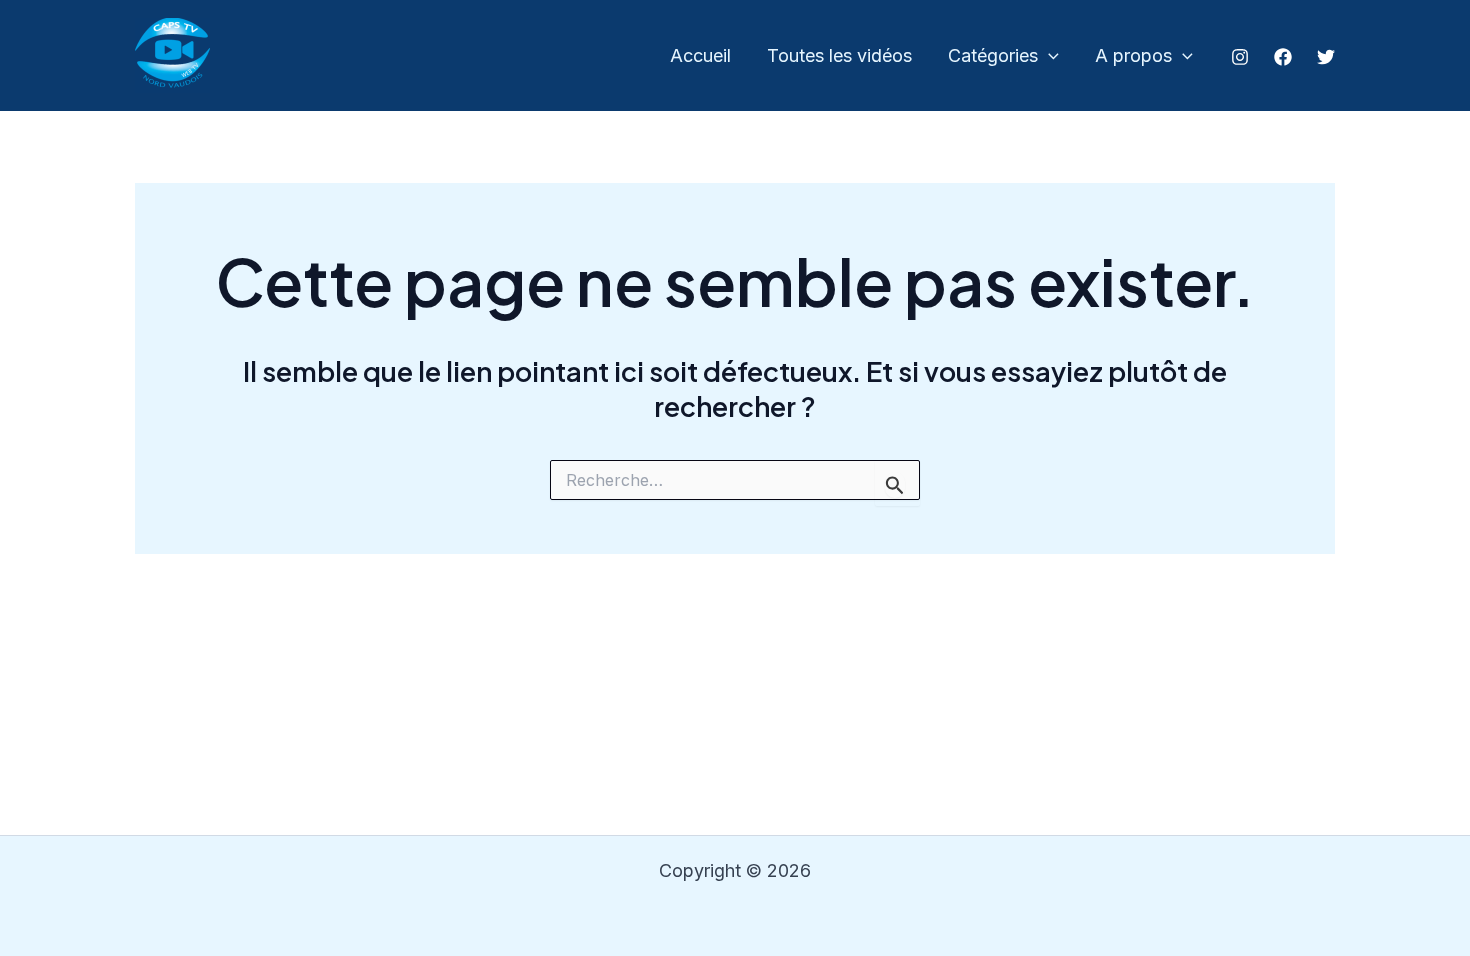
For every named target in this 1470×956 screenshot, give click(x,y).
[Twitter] (1326, 57)
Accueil (700, 55)
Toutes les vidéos (839, 55)
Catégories (993, 55)
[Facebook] (1283, 57)
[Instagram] (1240, 57)
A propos (1133, 55)
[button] (1048, 56)
